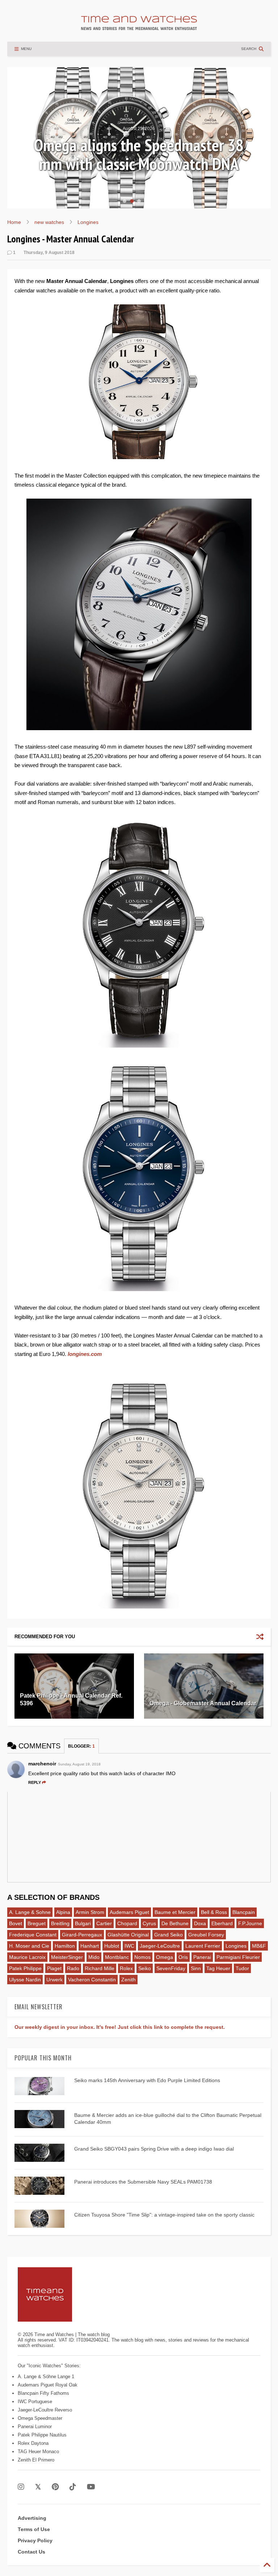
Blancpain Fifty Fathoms (43, 2393)
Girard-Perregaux (82, 1935)
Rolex (126, 1968)
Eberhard (222, 1923)
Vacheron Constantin (92, 1980)
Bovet (16, 1923)
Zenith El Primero (36, 2460)
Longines (88, 222)
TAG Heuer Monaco (38, 2452)
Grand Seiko (169, 1935)
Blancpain (244, 1912)
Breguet (37, 1923)
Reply (35, 1782)
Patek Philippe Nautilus (42, 2435)
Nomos (142, 1957)
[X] (38, 2487)
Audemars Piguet (129, 1912)
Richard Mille (100, 1968)
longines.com (85, 1354)
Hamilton (65, 1946)
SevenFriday (171, 1968)
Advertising (32, 2518)
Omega (165, 1957)
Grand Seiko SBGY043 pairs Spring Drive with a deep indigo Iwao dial (154, 2149)
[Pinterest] (55, 2487)
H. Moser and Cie (29, 1946)
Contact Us (31, 2552)
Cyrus (149, 1923)
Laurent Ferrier (203, 1946)
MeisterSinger (67, 1957)
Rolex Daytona (33, 2443)
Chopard (127, 1923)
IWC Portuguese (35, 2402)
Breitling (60, 1923)
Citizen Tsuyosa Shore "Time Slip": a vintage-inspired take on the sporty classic (164, 2215)
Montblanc (117, 1957)
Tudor (242, 1968)
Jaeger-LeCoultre (160, 1946)
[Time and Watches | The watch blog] (139, 27)
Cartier (104, 1923)
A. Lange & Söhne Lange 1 (46, 2377)
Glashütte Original (128, 1935)
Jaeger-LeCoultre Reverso (45, 2410)
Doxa (200, 1923)
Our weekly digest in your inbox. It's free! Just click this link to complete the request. (120, 2027)
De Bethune (175, 1923)
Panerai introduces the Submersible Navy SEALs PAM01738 (143, 2182)
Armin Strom (90, 1912)
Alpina (63, 1912)
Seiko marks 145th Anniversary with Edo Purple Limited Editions (147, 2080)
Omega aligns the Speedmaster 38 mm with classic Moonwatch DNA (139, 154)
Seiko (145, 1968)
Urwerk (54, 1980)
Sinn (196, 1968)
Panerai (202, 1957)
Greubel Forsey (206, 1935)
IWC (129, 1946)
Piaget (54, 1968)
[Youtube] (91, 2487)
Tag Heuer (218, 1968)
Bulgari (83, 1923)
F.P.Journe (250, 1923)
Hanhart (90, 1946)
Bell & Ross (214, 1912)
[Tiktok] (73, 2487)
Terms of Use (34, 2529)
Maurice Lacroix (27, 1957)
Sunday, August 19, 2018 (79, 1764)
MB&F (259, 1946)
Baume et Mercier (175, 1912)
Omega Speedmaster (40, 2418)
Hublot (112, 1946)
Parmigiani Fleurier (238, 1957)
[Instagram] (21, 2487)
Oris (183, 1957)
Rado (73, 1968)
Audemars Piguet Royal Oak (48, 2385)
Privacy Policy (35, 2540)
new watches (49, 222)
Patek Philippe (25, 1968)
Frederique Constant (33, 1935)
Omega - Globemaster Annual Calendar (203, 1703)
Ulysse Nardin (25, 1980)
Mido (94, 1957)
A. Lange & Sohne (30, 1912)
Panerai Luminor (35, 2427)
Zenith (129, 1980)
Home (14, 222)
